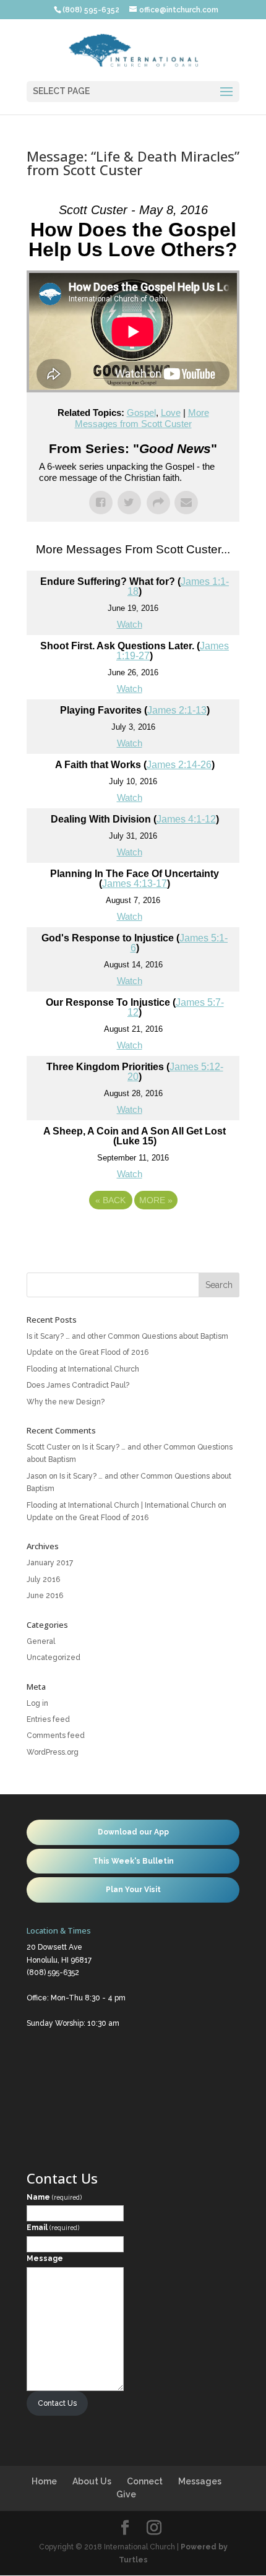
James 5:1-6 (179, 943)
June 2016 (45, 1596)
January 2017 (50, 1563)
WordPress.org (53, 1752)
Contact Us (57, 2403)
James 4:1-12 (186, 819)
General (41, 1641)
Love (171, 413)
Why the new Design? (66, 1402)
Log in (37, 1703)
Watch (130, 624)
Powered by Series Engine (133, 1234)
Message (45, 2258)
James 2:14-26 (179, 765)
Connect (145, 2481)
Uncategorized (54, 1658)
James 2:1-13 (177, 710)
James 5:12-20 (175, 1072)
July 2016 (43, 1580)
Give (126, 2494)
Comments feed (56, 1735)
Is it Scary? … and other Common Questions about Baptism (127, 1336)
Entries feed (48, 1719)
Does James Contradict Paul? (78, 1385)
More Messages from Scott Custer (142, 418)
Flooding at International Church (83, 1369)
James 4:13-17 (135, 884)
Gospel (141, 413)
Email (53, 2228)
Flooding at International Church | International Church (121, 1505)
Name (54, 2197)
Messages (200, 2481)
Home (44, 2481)
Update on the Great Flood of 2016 (88, 1352)
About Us (92, 2481)
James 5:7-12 (176, 1007)
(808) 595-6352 (53, 1973)
